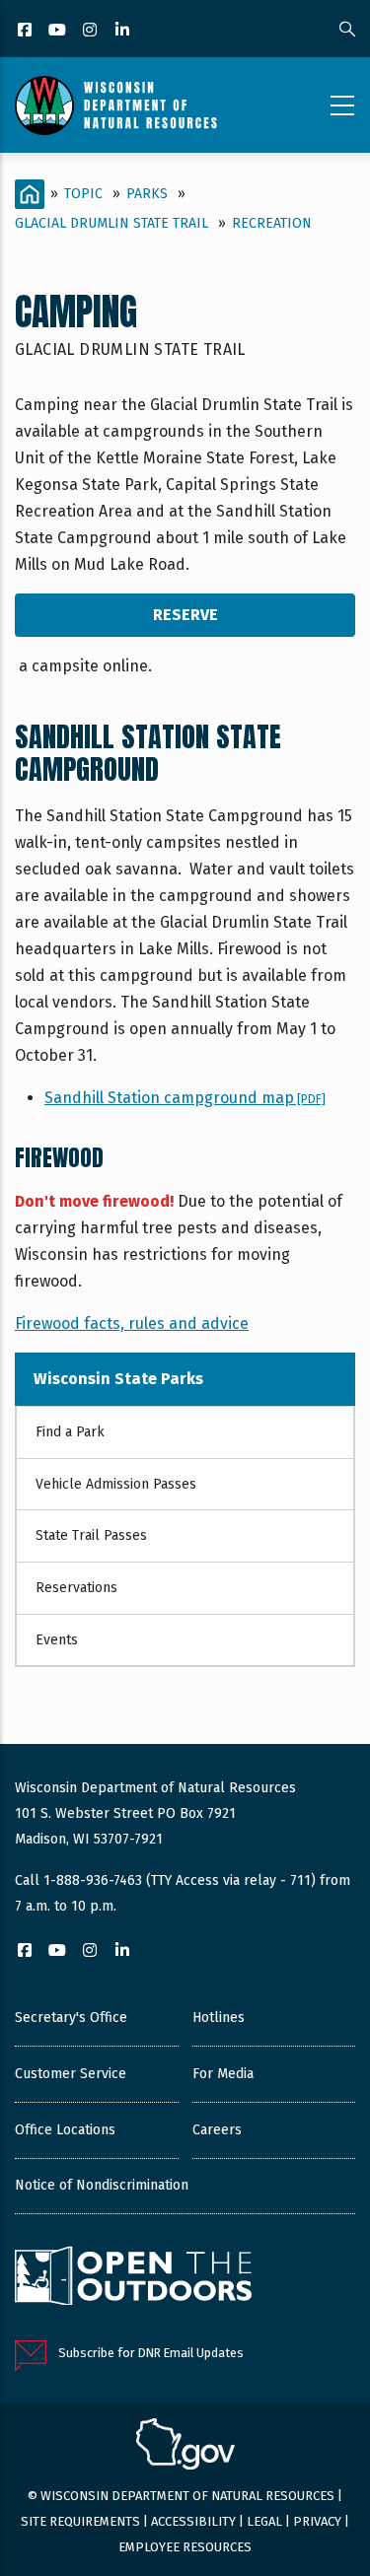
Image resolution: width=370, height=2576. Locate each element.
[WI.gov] (185, 2447)
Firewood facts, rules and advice (132, 1323)
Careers (217, 2130)
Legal (264, 2521)
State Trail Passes (91, 1535)
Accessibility (193, 2521)
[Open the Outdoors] (133, 2278)
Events (57, 1640)
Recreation (272, 223)
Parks (147, 194)
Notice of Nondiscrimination (102, 2185)
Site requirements (80, 2521)
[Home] (116, 105)
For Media (223, 2074)
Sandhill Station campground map (185, 1098)
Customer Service (71, 2074)
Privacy (317, 2521)
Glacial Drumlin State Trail (111, 223)
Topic (83, 194)
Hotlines (219, 2018)
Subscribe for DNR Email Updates (151, 2353)
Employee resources (185, 2547)
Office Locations (65, 2130)
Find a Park (70, 1432)
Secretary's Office (71, 2018)
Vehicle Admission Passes (116, 1484)
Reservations (76, 1588)
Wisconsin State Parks (118, 1379)
